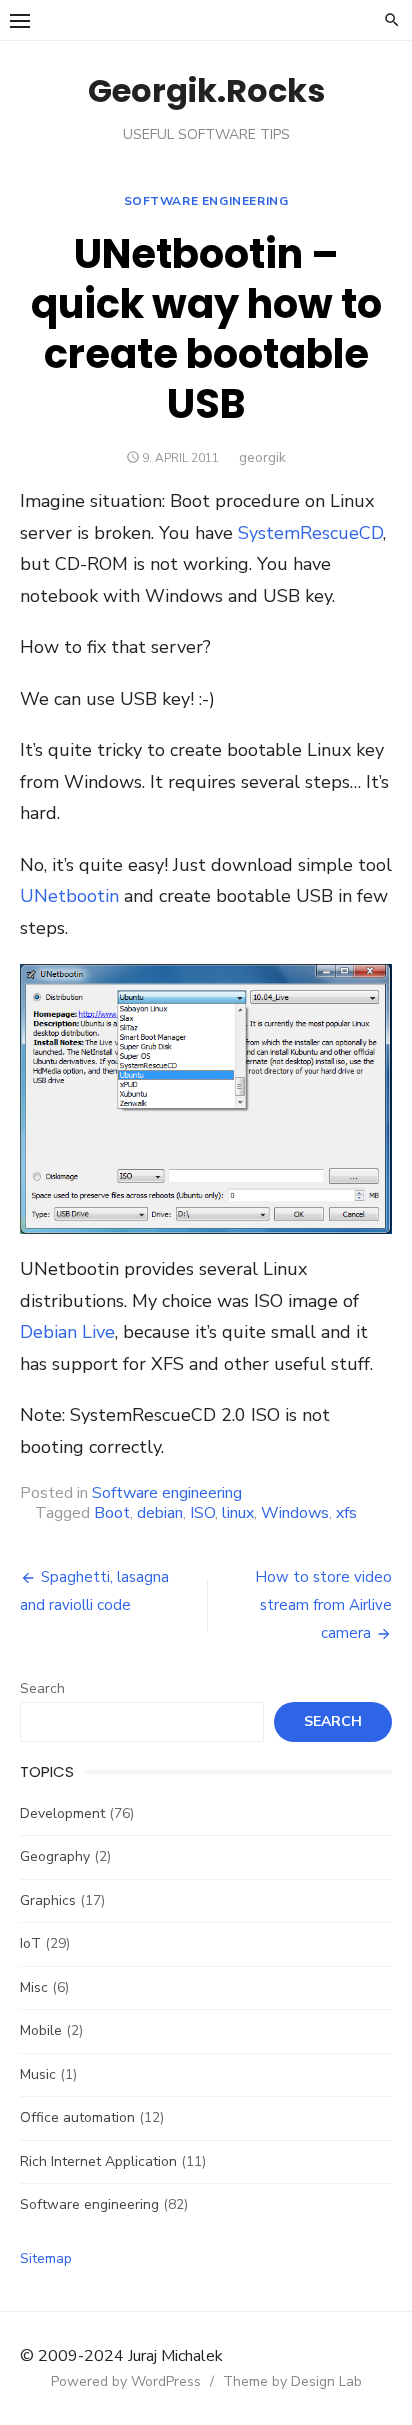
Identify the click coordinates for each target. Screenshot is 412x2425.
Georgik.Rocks (206, 90)
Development (62, 1813)
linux (238, 1513)
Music (38, 2074)
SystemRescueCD (310, 533)
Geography (55, 1856)
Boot (112, 1513)
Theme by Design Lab (292, 2381)
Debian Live (67, 1332)
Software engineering (206, 201)
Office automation (77, 2117)
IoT (30, 1943)
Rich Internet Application (98, 2161)
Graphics (48, 1900)
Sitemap (46, 2258)
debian (160, 1513)
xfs (346, 1513)
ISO (202, 1513)
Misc (34, 1987)
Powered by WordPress (126, 2381)
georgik (262, 457)
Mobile (41, 2030)
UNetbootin (69, 896)
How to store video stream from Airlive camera (323, 1605)
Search (42, 1688)
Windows (295, 1513)
